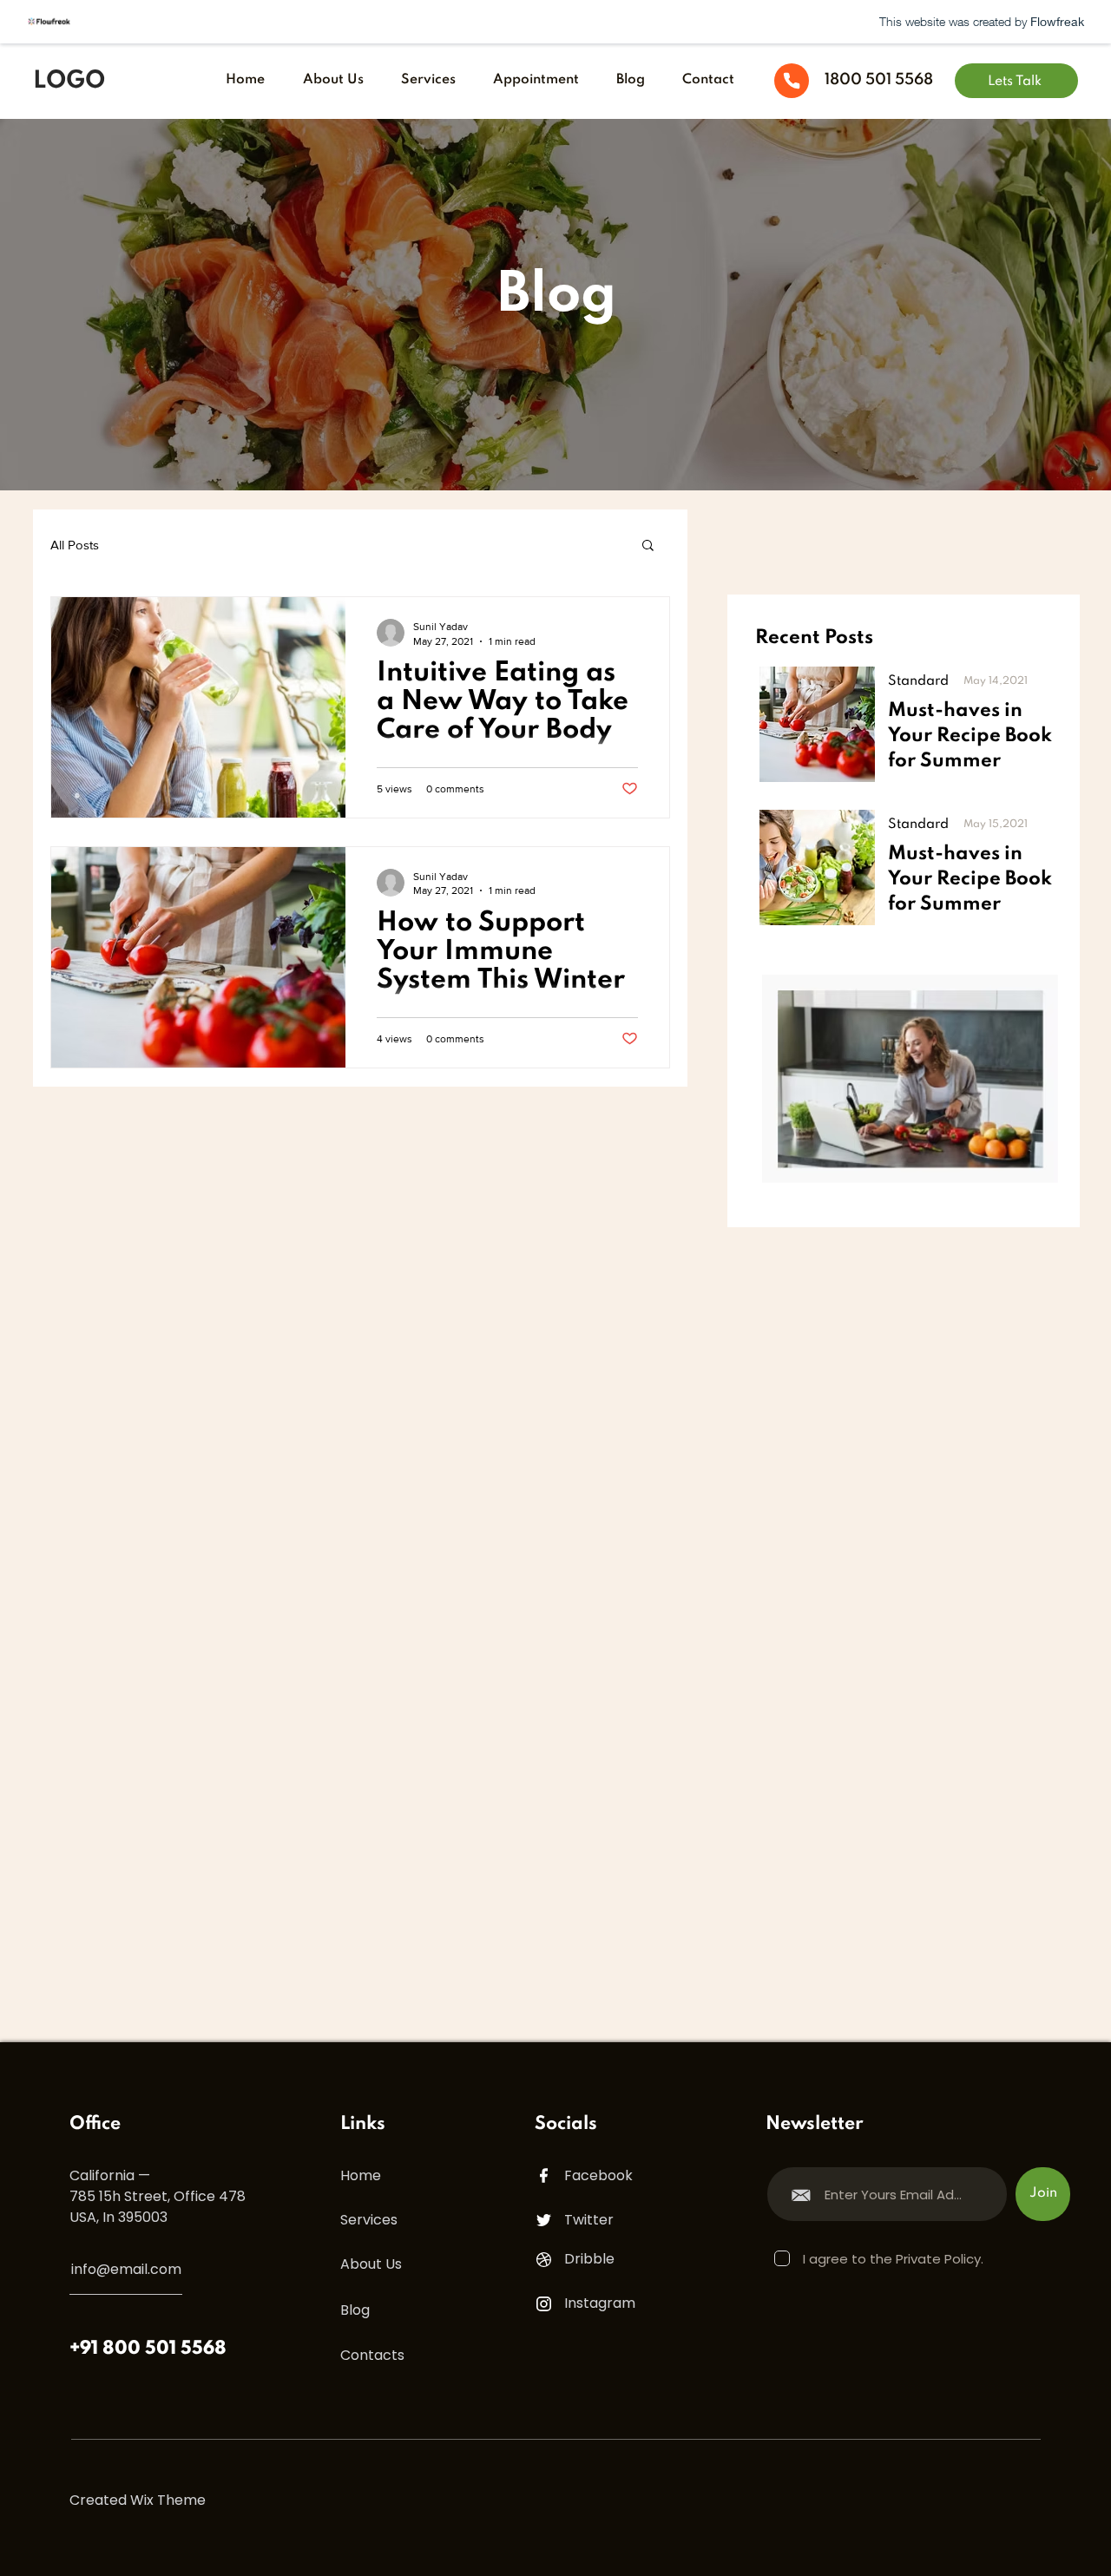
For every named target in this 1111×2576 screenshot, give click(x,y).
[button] (648, 546)
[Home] (792, 81)
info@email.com (126, 2269)
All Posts (75, 545)
